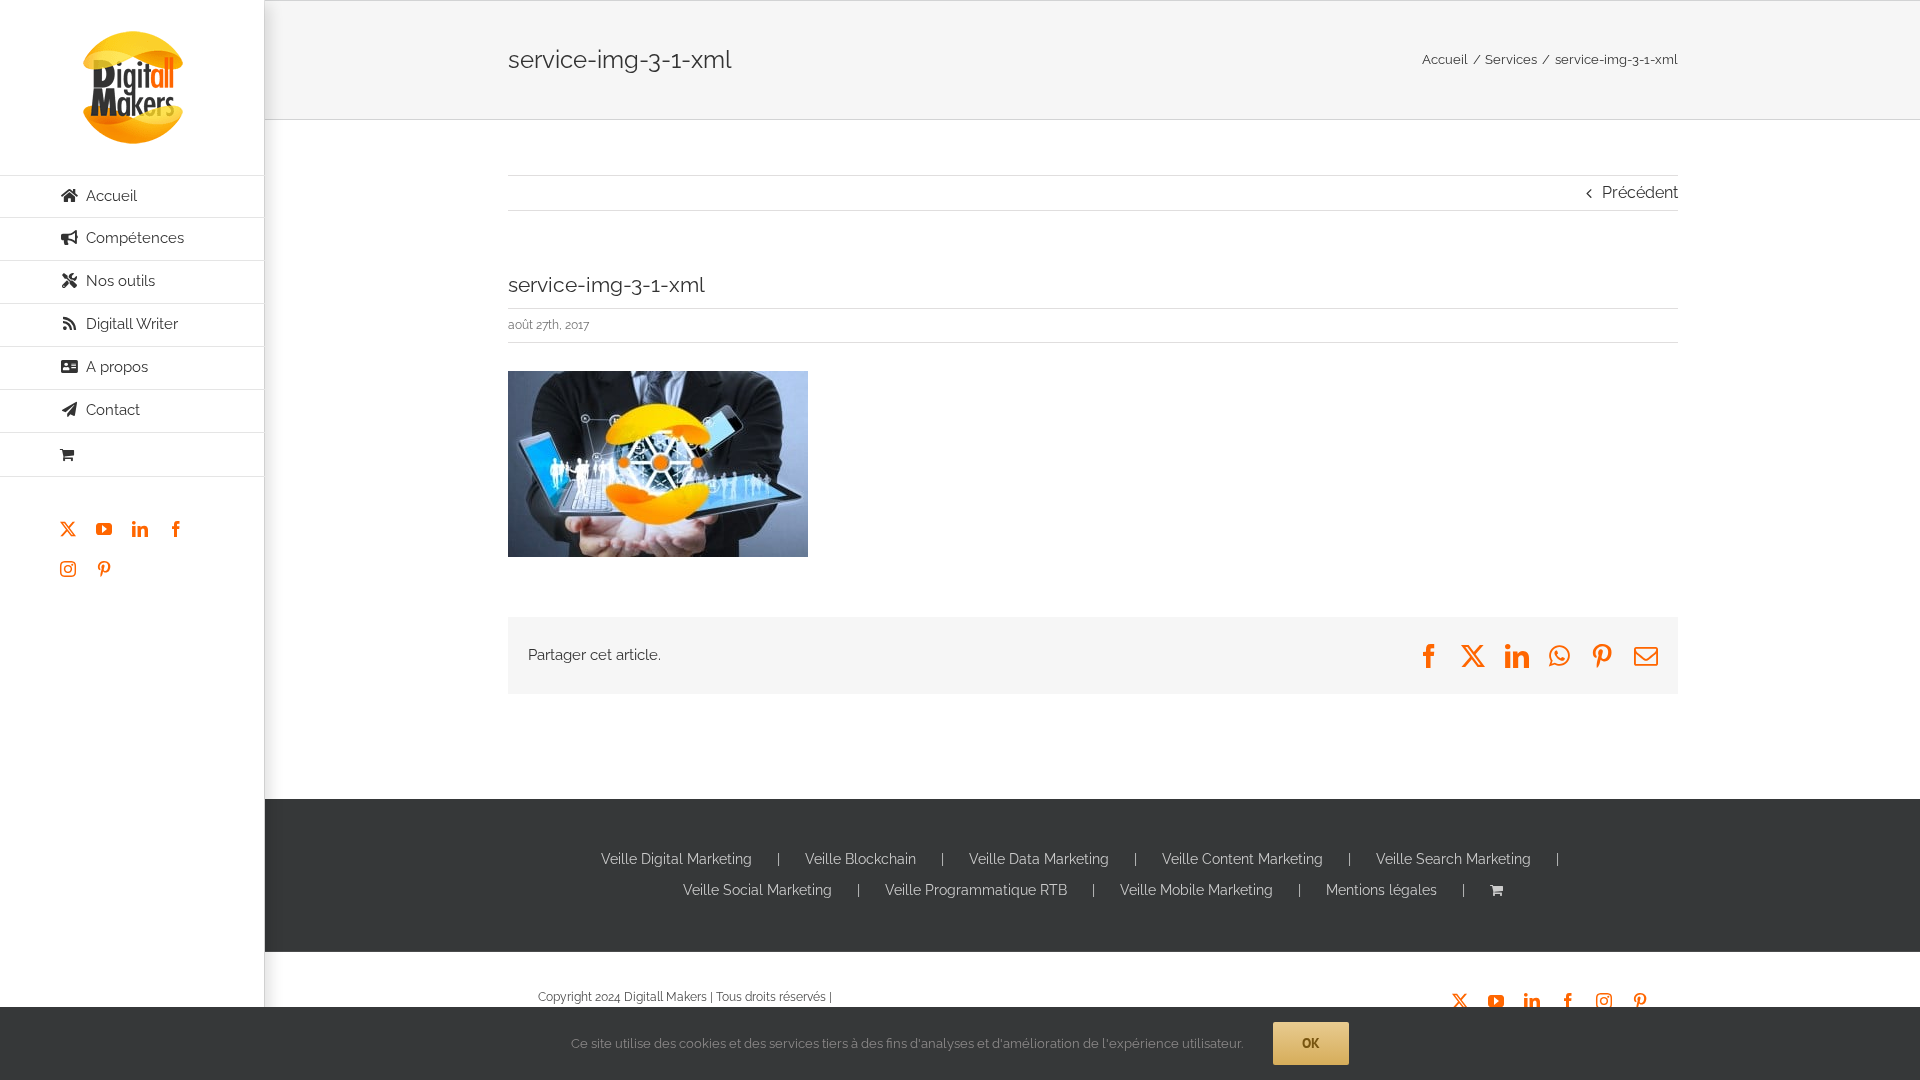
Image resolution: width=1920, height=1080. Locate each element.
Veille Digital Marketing (676, 859)
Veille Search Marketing (1453, 859)
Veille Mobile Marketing (1196, 890)
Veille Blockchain (860, 859)
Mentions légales (1381, 890)
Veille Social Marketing (757, 890)
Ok (1311, 1043)
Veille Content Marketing (1242, 859)
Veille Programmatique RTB (976, 890)
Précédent (1640, 192)
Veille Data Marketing (1039, 859)
